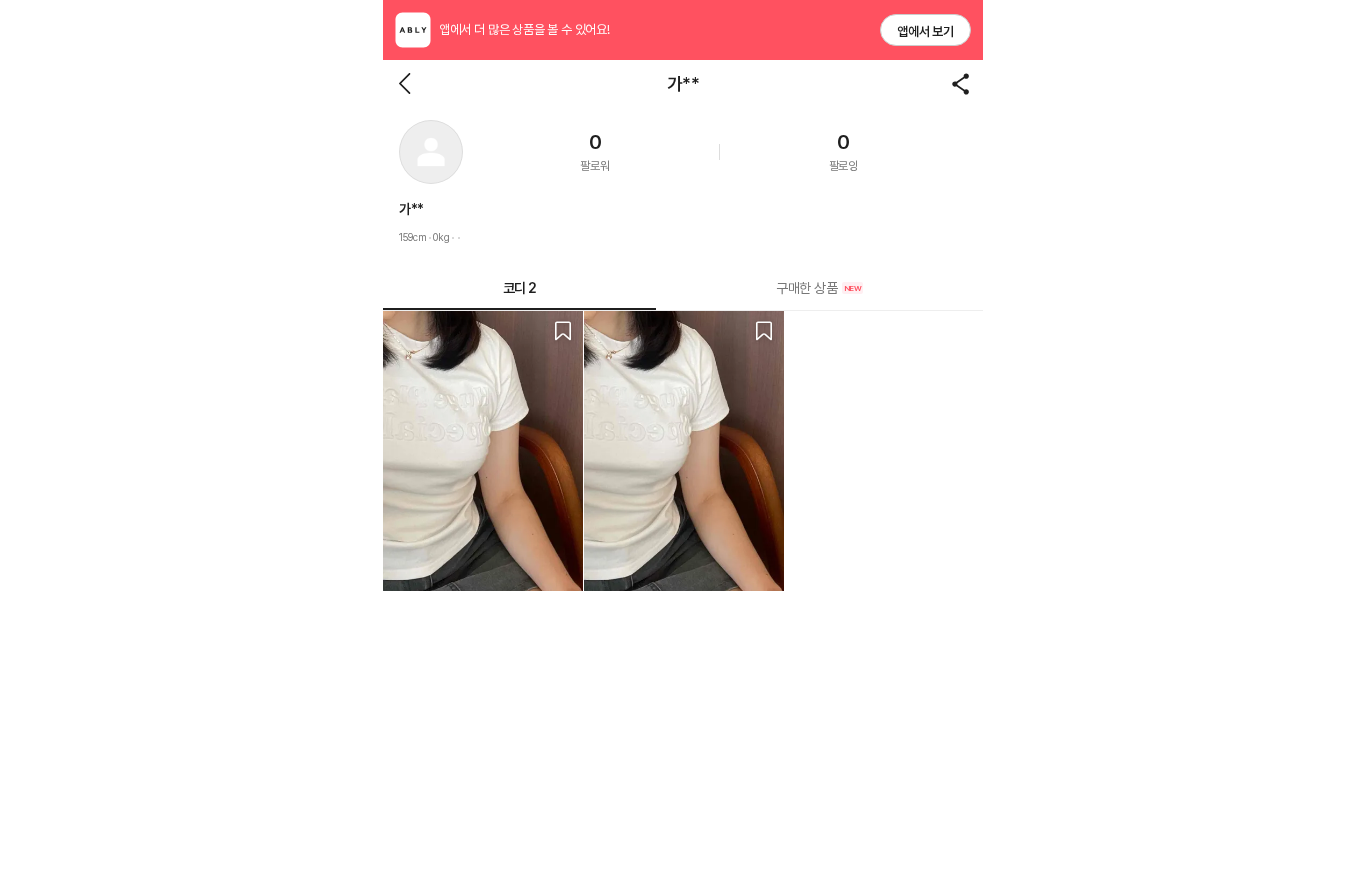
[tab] (819, 288)
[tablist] (683, 288)
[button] (431, 152)
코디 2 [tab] (520, 288)
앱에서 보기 (925, 31)
